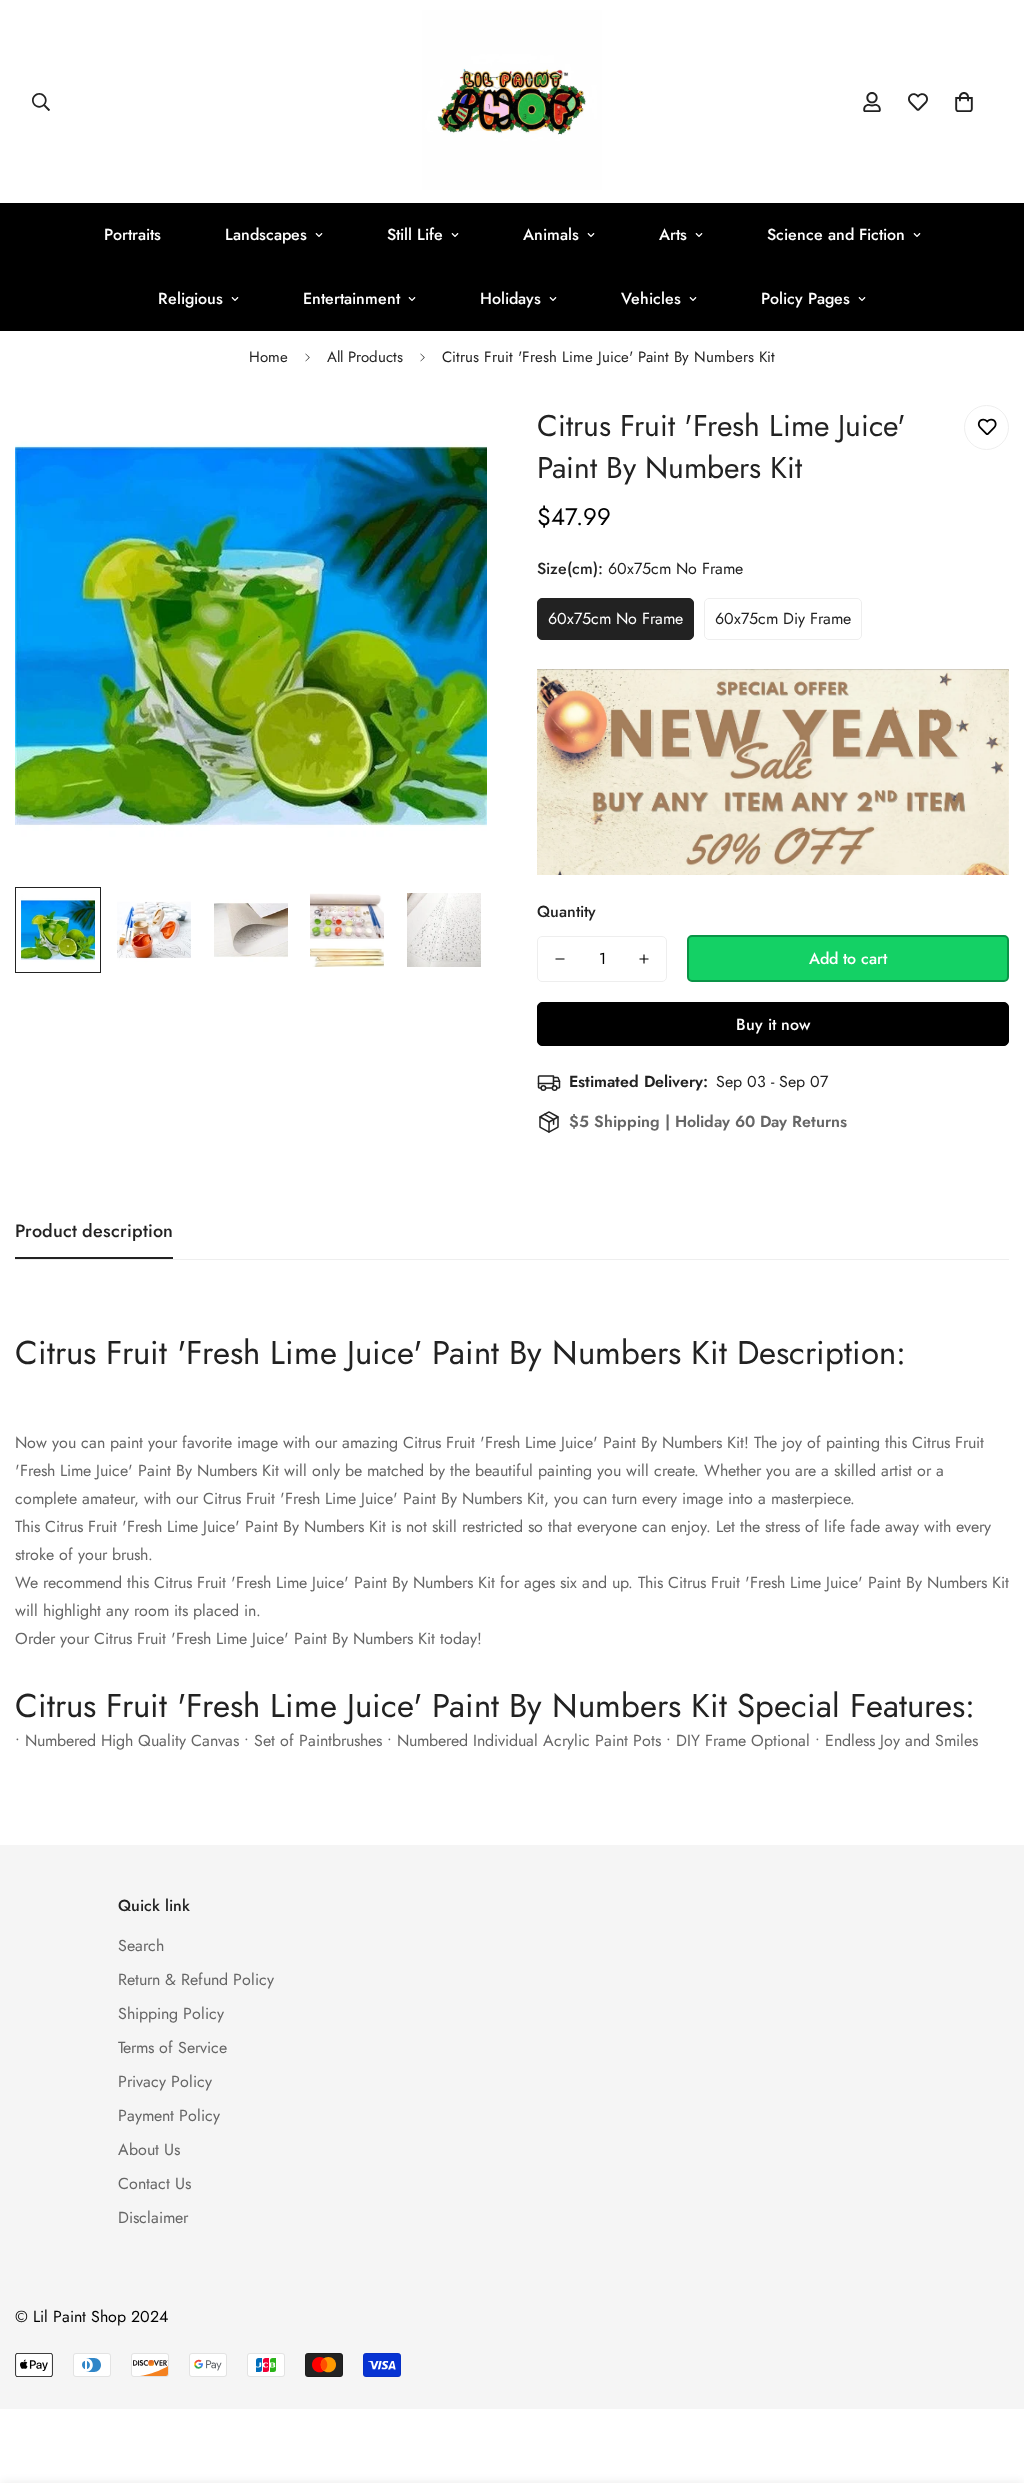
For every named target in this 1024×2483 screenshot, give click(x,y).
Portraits (132, 234)
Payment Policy (169, 2115)
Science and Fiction (836, 234)
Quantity (566, 911)
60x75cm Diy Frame (783, 618)
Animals (551, 234)
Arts (673, 234)
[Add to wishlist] (986, 427)
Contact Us (154, 2183)
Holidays (510, 298)
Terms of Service (172, 2047)
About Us (149, 2149)
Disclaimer (153, 2217)
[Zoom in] (444, 442)
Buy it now (773, 1024)
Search (141, 1945)
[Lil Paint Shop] (512, 101)
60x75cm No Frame (615, 618)
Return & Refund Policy (196, 1979)
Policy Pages (805, 298)
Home (268, 357)
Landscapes (266, 234)
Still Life (415, 234)
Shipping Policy (171, 2013)
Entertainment (351, 298)
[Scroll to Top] (985, 2374)
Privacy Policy (165, 2081)
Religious (190, 298)
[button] (964, 102)
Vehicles (651, 298)
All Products (365, 357)
